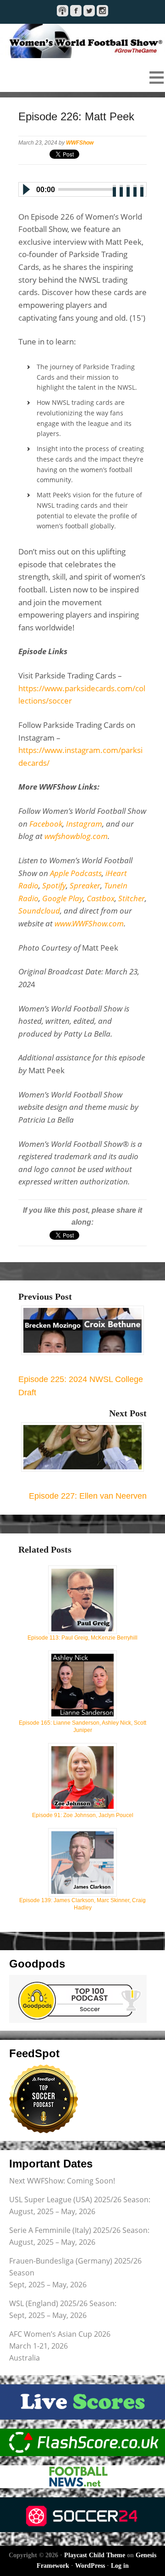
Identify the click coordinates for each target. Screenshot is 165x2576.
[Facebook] (76, 11)
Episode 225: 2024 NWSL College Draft (81, 1386)
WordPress (90, 2566)
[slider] (129, 188)
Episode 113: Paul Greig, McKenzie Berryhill (82, 1638)
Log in (120, 2566)
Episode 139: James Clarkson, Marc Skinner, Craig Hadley (82, 1904)
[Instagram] (102, 11)
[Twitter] (89, 11)
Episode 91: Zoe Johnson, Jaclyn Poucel (83, 1815)
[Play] (26, 189)
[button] (82, 77)
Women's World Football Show (82, 41)
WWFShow (80, 143)
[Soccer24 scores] (82, 2515)
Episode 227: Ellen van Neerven (88, 1496)
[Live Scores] (82, 2402)
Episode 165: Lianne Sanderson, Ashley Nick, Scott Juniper (82, 1726)
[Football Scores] (82, 2442)
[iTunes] (63, 11)
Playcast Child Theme (95, 2555)
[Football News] (82, 2477)
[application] (82, 188)
